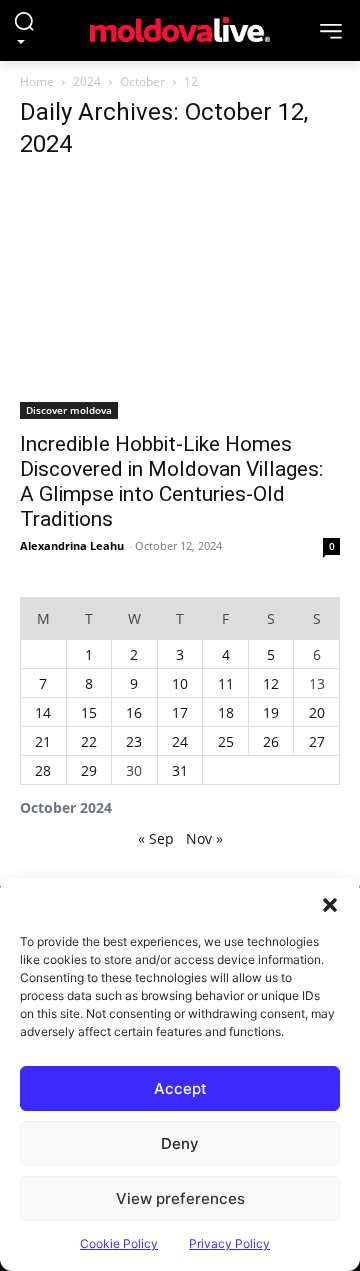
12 (271, 683)
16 (134, 712)
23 (134, 741)
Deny (180, 1143)
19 (271, 712)
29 (89, 770)
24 (180, 741)
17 (180, 712)
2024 (87, 81)
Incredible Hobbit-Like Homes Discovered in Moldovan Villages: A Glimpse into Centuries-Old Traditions (171, 481)
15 (89, 712)
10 (180, 683)
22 (89, 741)
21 (43, 741)
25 (226, 741)
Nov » (204, 838)
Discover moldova (69, 410)
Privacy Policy (229, 1243)
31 (180, 770)
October (142, 81)
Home (37, 81)
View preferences (180, 1198)
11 (226, 683)
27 (317, 741)
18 (226, 712)
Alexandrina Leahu (72, 545)
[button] (330, 903)
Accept (180, 1088)
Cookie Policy (119, 1243)
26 (271, 741)
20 (317, 712)
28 (43, 770)
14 (43, 712)
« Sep (156, 838)
